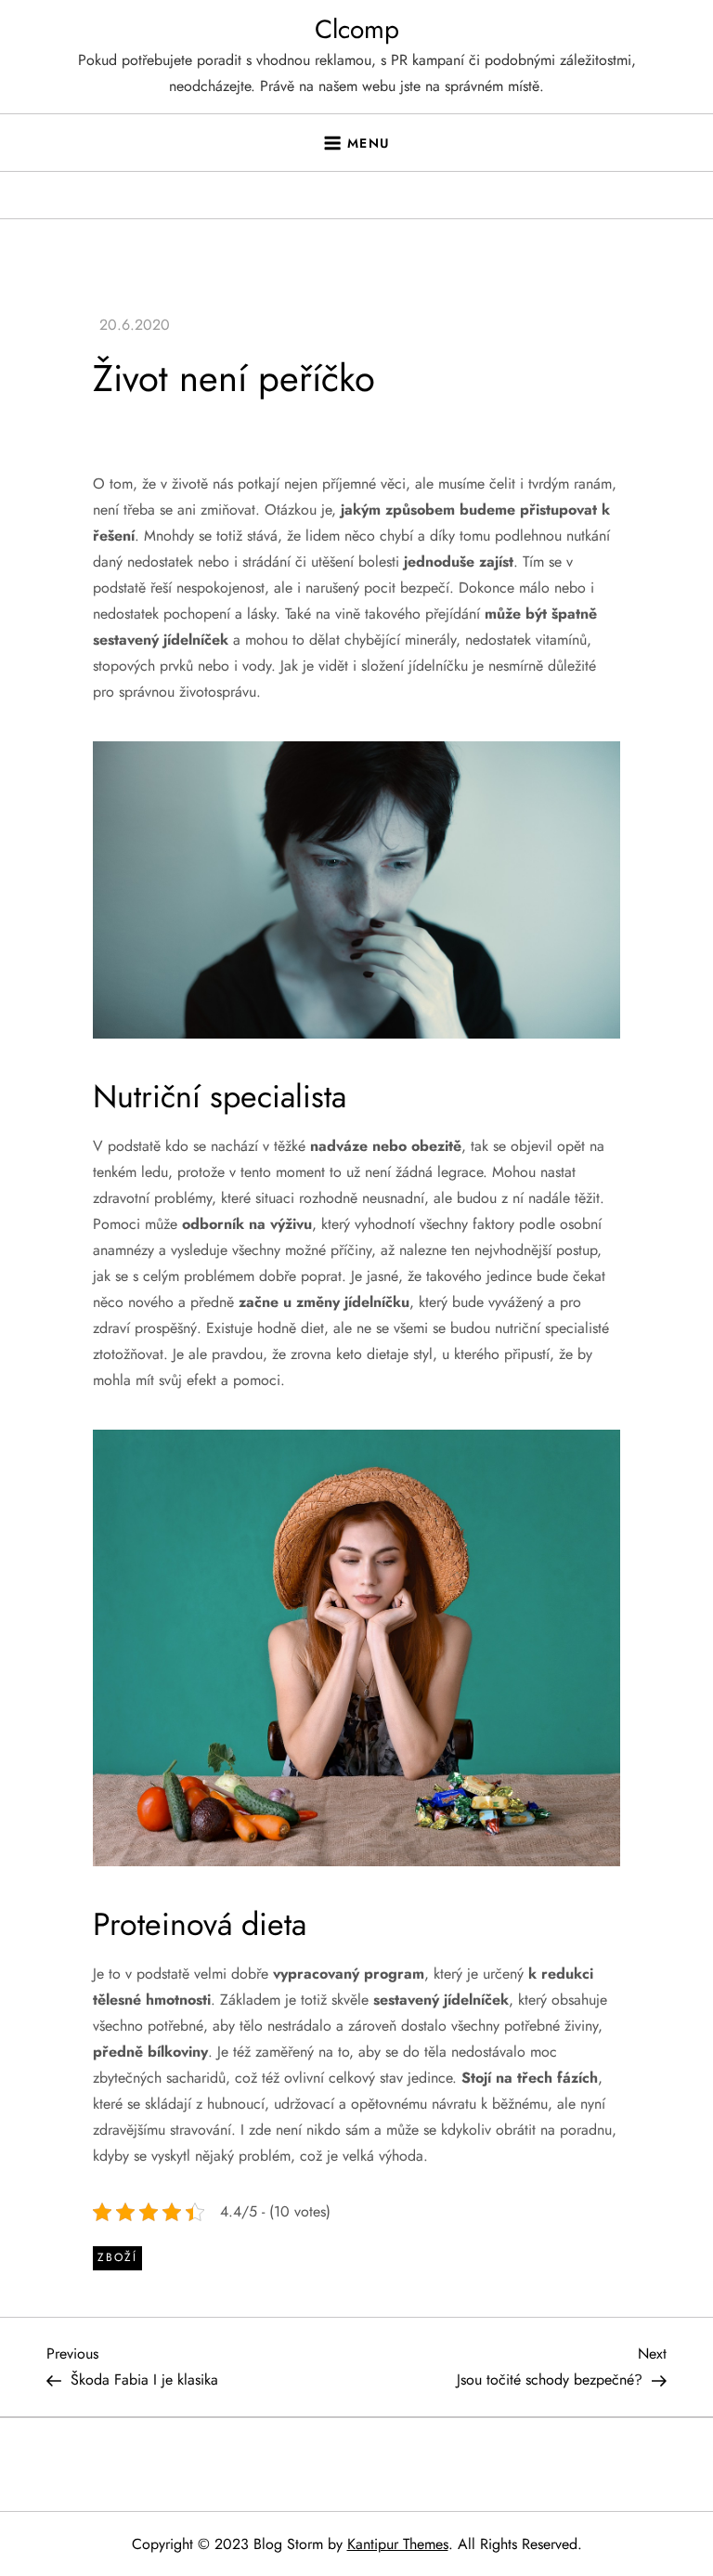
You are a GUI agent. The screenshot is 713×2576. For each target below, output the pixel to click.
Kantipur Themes (398, 2544)
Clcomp (357, 29)
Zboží (117, 2257)
